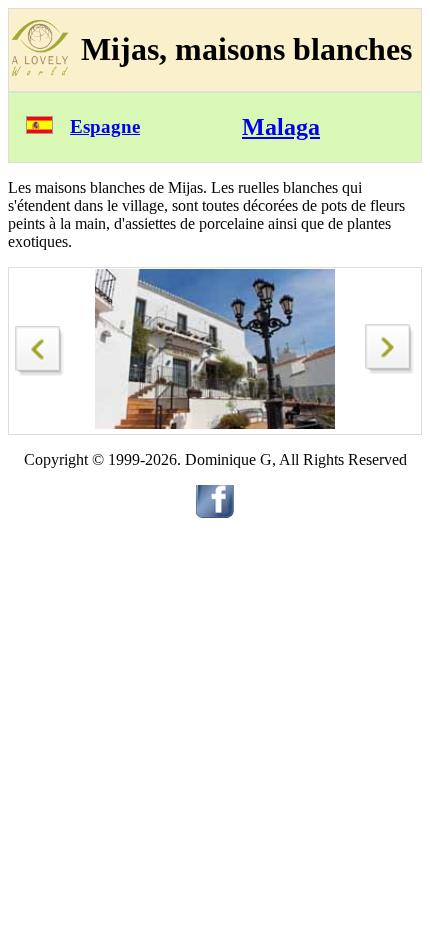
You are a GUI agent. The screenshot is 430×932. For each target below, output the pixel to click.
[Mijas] (40, 345)
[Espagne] (39, 128)
